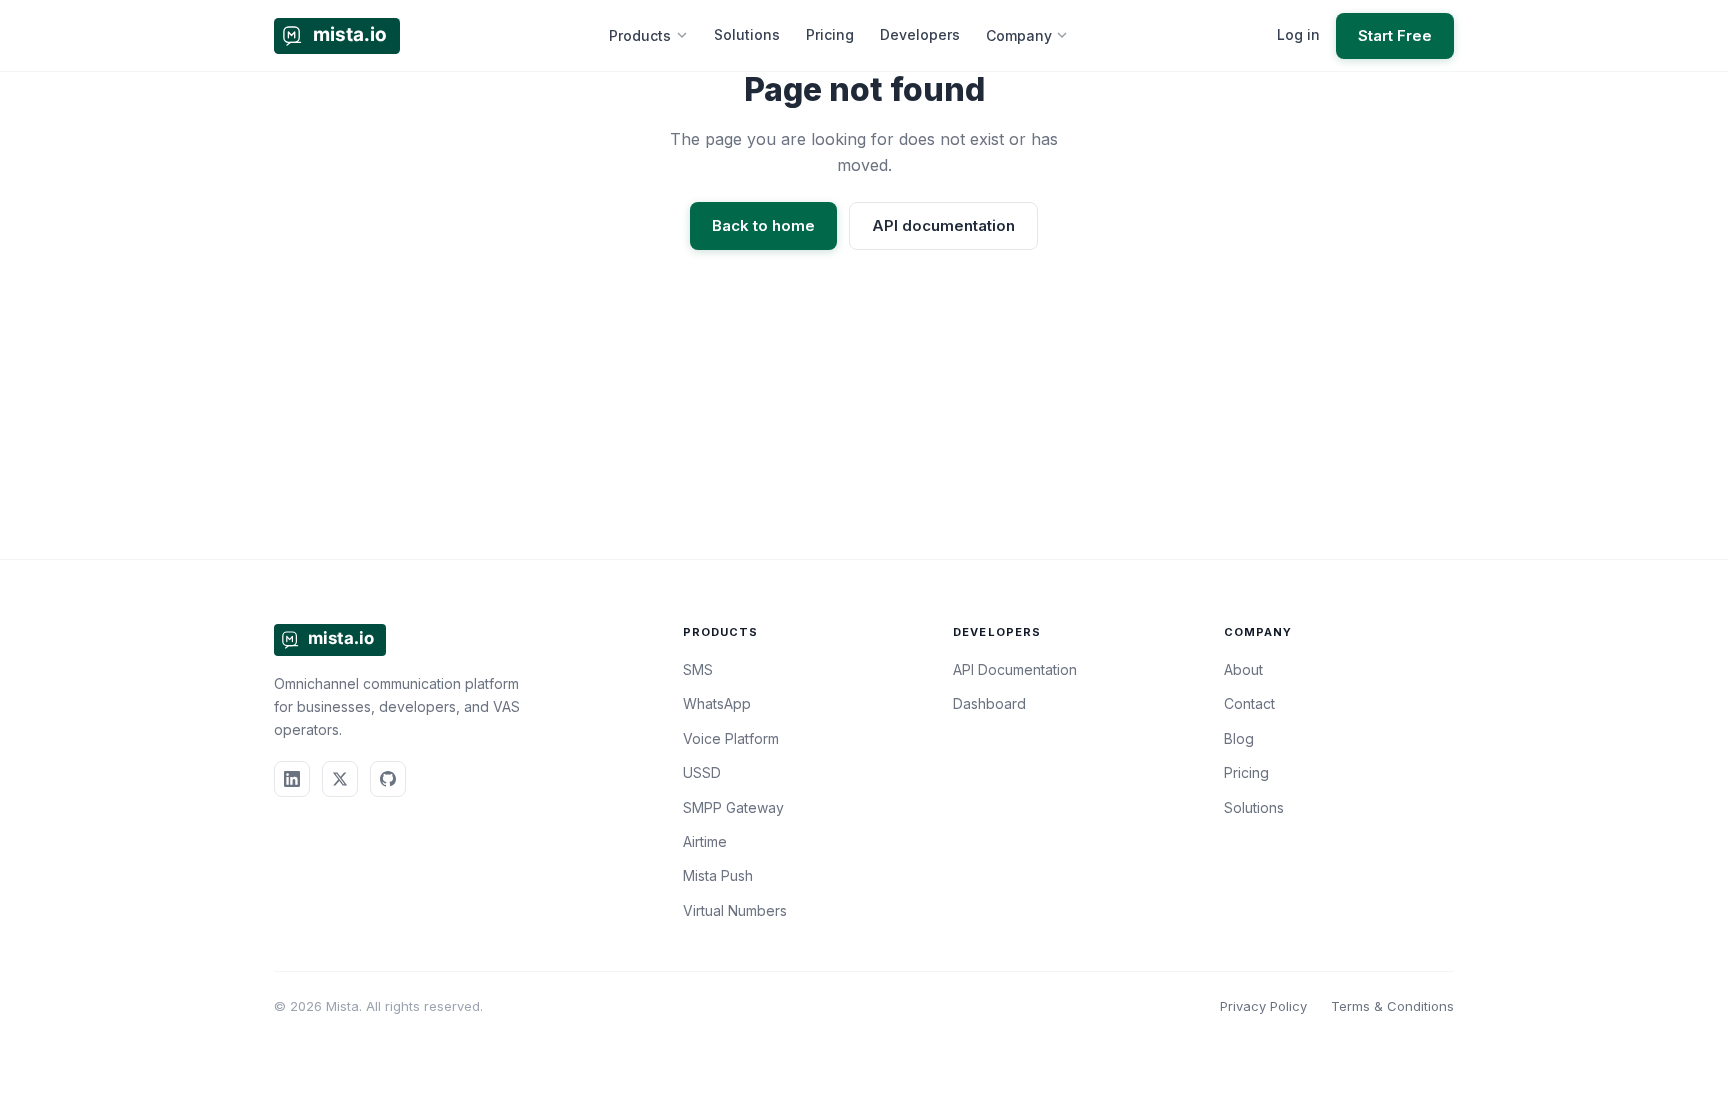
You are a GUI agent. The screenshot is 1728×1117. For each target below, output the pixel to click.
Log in (1298, 34)
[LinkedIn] (292, 779)
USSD (702, 772)
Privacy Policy (1263, 1006)
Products (640, 35)
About (1243, 669)
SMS (698, 669)
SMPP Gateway (733, 807)
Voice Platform (731, 738)
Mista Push (718, 875)
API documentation (943, 225)
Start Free (1395, 35)
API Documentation (1015, 669)
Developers (920, 34)
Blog (1239, 738)
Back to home (763, 225)
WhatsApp (717, 703)
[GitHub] (388, 779)
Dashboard (989, 703)
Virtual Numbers (735, 910)
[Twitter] (340, 779)
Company (1019, 35)
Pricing (830, 34)
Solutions (747, 34)
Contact (1249, 703)
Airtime (705, 841)
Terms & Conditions (1392, 1006)
